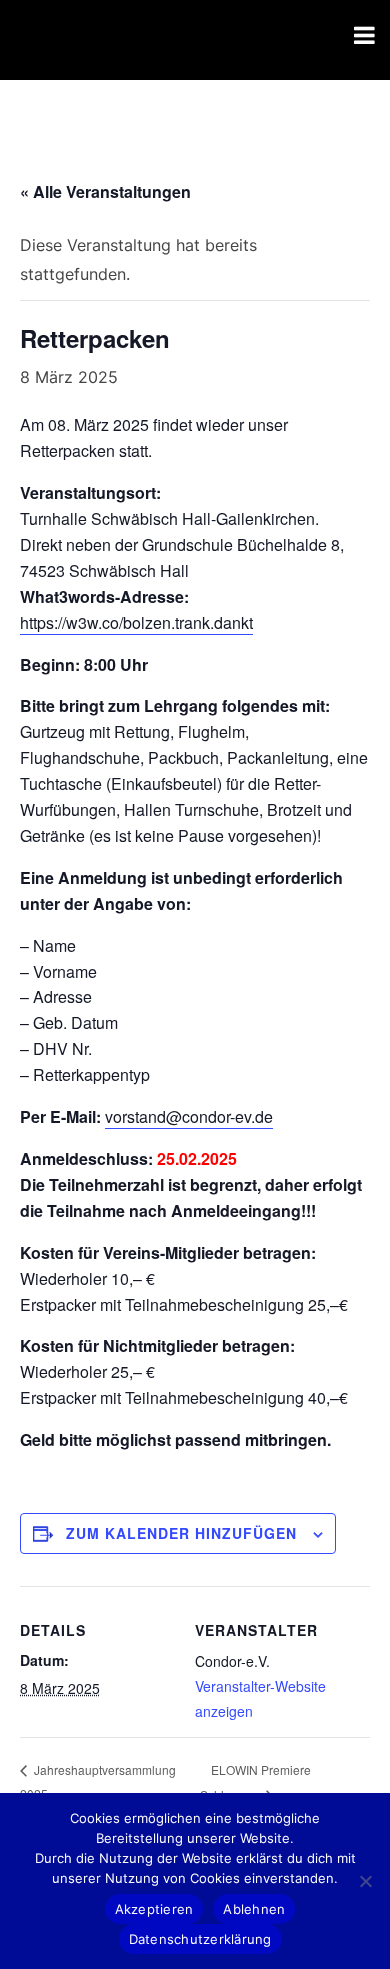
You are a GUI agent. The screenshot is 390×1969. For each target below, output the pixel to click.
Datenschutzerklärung (200, 1939)
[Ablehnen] (365, 1881)
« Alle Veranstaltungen (105, 191)
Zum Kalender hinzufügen (181, 1533)
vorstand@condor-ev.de (189, 1116)
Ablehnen (254, 1909)
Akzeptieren (154, 1909)
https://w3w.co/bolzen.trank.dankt (136, 622)
